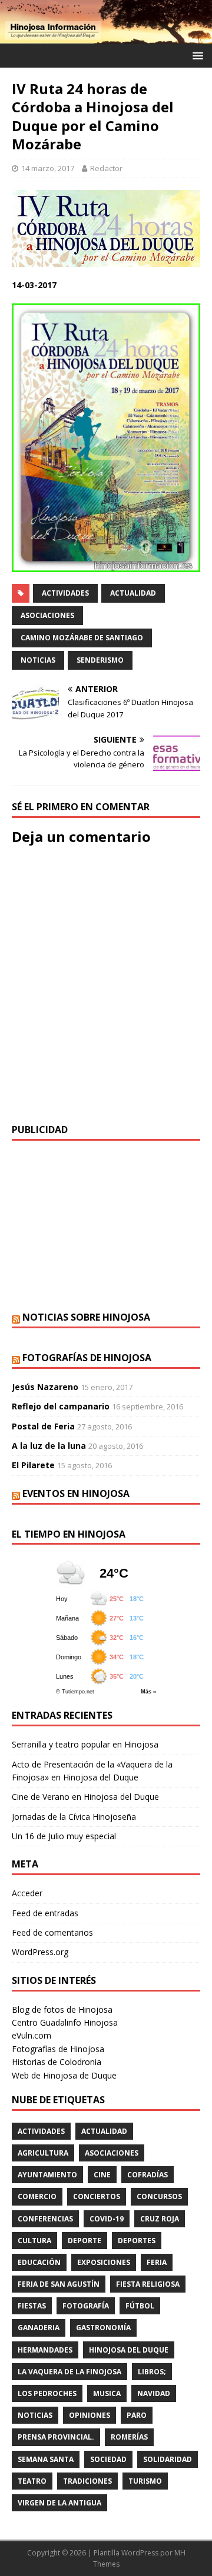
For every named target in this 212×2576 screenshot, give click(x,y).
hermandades (45, 2350)
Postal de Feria (43, 1426)
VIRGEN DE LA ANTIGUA (59, 2503)
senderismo (100, 660)
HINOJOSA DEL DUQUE (129, 2350)
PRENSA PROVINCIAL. (56, 2437)
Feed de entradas (45, 1913)
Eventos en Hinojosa (76, 1494)
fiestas (32, 2306)
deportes (137, 2241)
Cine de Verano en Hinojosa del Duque (85, 1797)
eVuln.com (32, 2035)
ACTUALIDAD (133, 593)
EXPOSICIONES (104, 2262)
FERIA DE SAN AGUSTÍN (59, 2284)
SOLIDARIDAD (168, 2459)
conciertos (97, 2196)
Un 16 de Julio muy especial (64, 1836)
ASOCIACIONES (47, 615)
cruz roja (160, 2219)
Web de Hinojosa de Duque (64, 2075)
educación (39, 2262)
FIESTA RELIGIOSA (148, 2284)
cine (102, 2175)
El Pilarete (33, 1465)
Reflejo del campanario (61, 1406)
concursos (159, 2196)
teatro (32, 2481)
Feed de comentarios (52, 1932)
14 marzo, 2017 (48, 168)
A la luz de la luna (49, 1446)
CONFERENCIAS (45, 2219)
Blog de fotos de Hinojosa (62, 2009)
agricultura (43, 2153)
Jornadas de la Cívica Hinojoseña (74, 1817)
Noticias (38, 660)
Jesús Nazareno (45, 1387)
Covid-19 (107, 2219)
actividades (65, 593)
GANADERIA (39, 2328)
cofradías (148, 2175)
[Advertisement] (106, 1226)
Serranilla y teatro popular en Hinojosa (85, 1744)
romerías (129, 2437)
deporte (85, 2241)
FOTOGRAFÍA (86, 2306)
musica (107, 2393)
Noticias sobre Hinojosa (86, 1317)
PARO (137, 2415)
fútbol (140, 2306)
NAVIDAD (154, 2393)
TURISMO (145, 2481)
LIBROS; (152, 2372)
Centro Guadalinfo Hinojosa (65, 2022)
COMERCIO (37, 2196)
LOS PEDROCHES (47, 2393)
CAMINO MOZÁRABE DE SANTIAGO (82, 638)
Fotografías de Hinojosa (87, 1358)
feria (157, 2262)
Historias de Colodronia (57, 2062)
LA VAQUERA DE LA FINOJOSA (69, 2372)
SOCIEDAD (108, 2459)
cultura (34, 2241)
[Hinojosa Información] (106, 37)
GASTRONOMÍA (103, 2328)
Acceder (27, 1893)
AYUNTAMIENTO (47, 2175)
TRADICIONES (87, 2481)
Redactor (106, 168)
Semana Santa (46, 2459)
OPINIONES (90, 2415)
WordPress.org (40, 1952)
